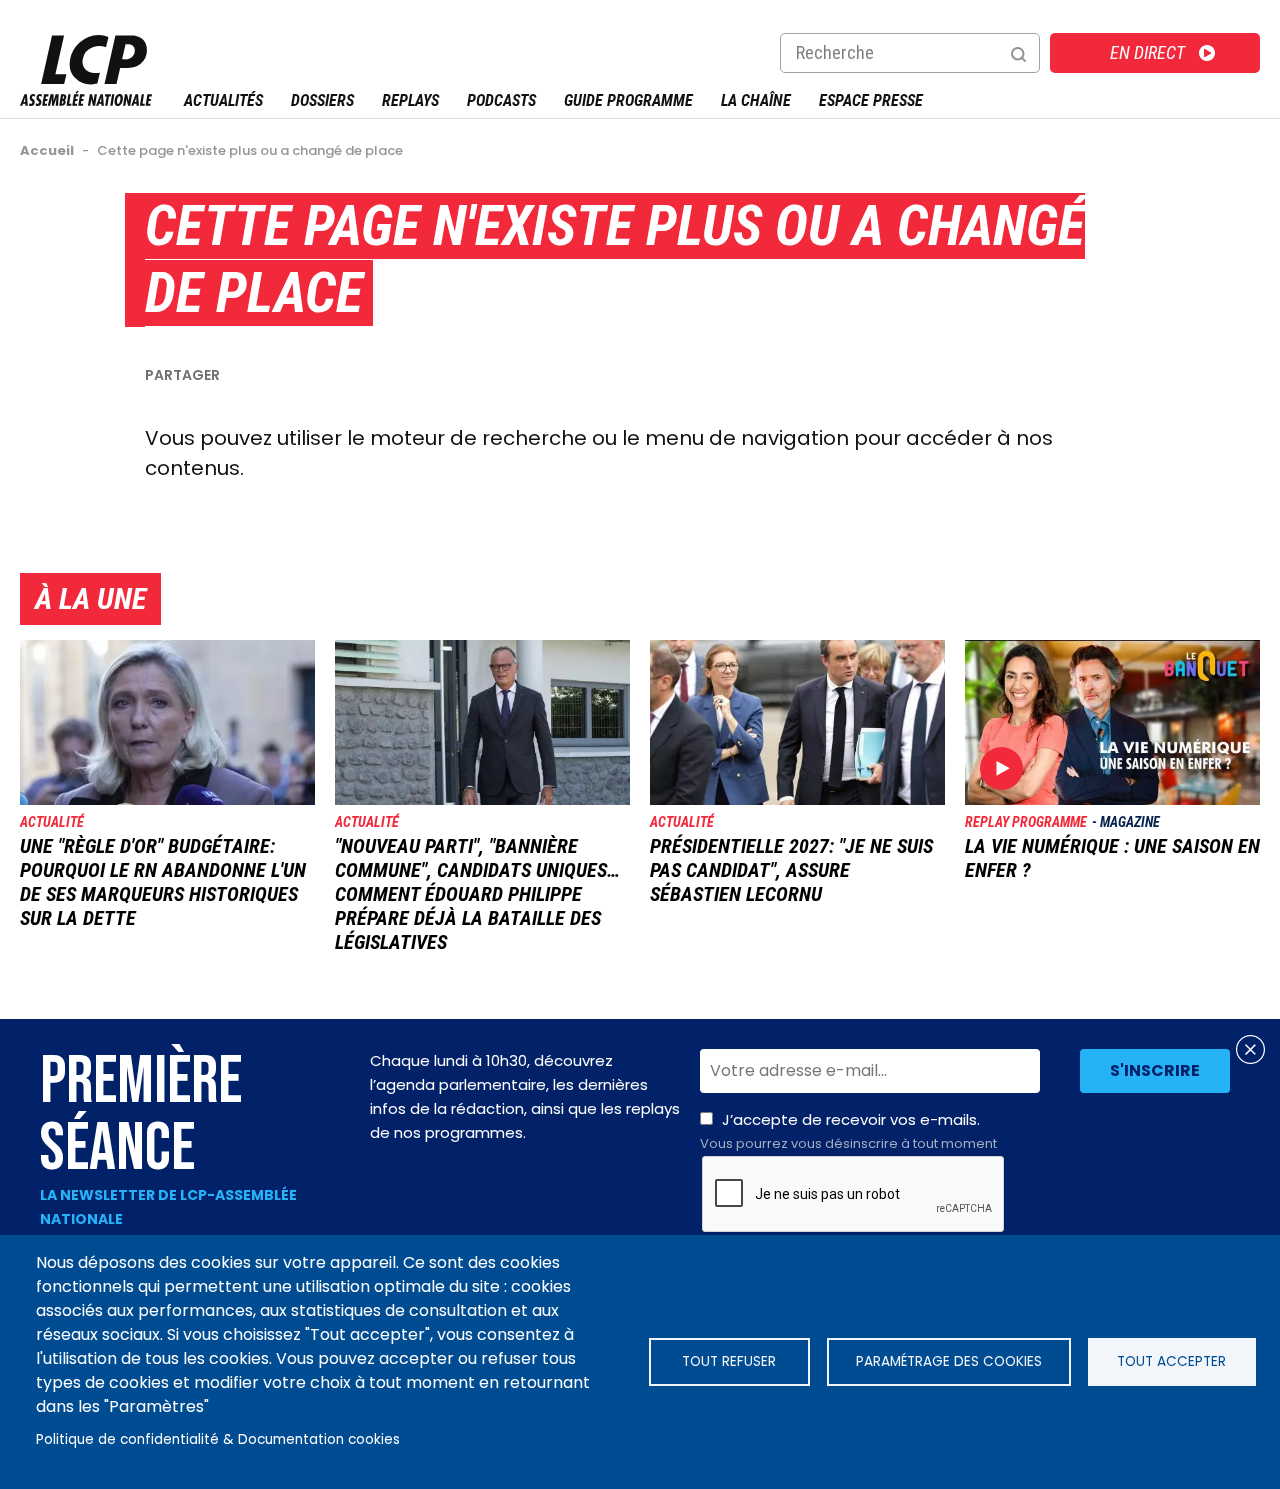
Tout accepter (1171, 1361)
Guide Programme (628, 100)
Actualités (223, 100)
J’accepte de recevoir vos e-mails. (848, 1131)
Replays (410, 100)
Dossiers (322, 100)
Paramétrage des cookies (949, 1361)
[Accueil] (86, 100)
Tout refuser (729, 1361)
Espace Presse (871, 100)
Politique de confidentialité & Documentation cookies (218, 1439)
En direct (1147, 52)
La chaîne (756, 100)
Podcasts (501, 100)
